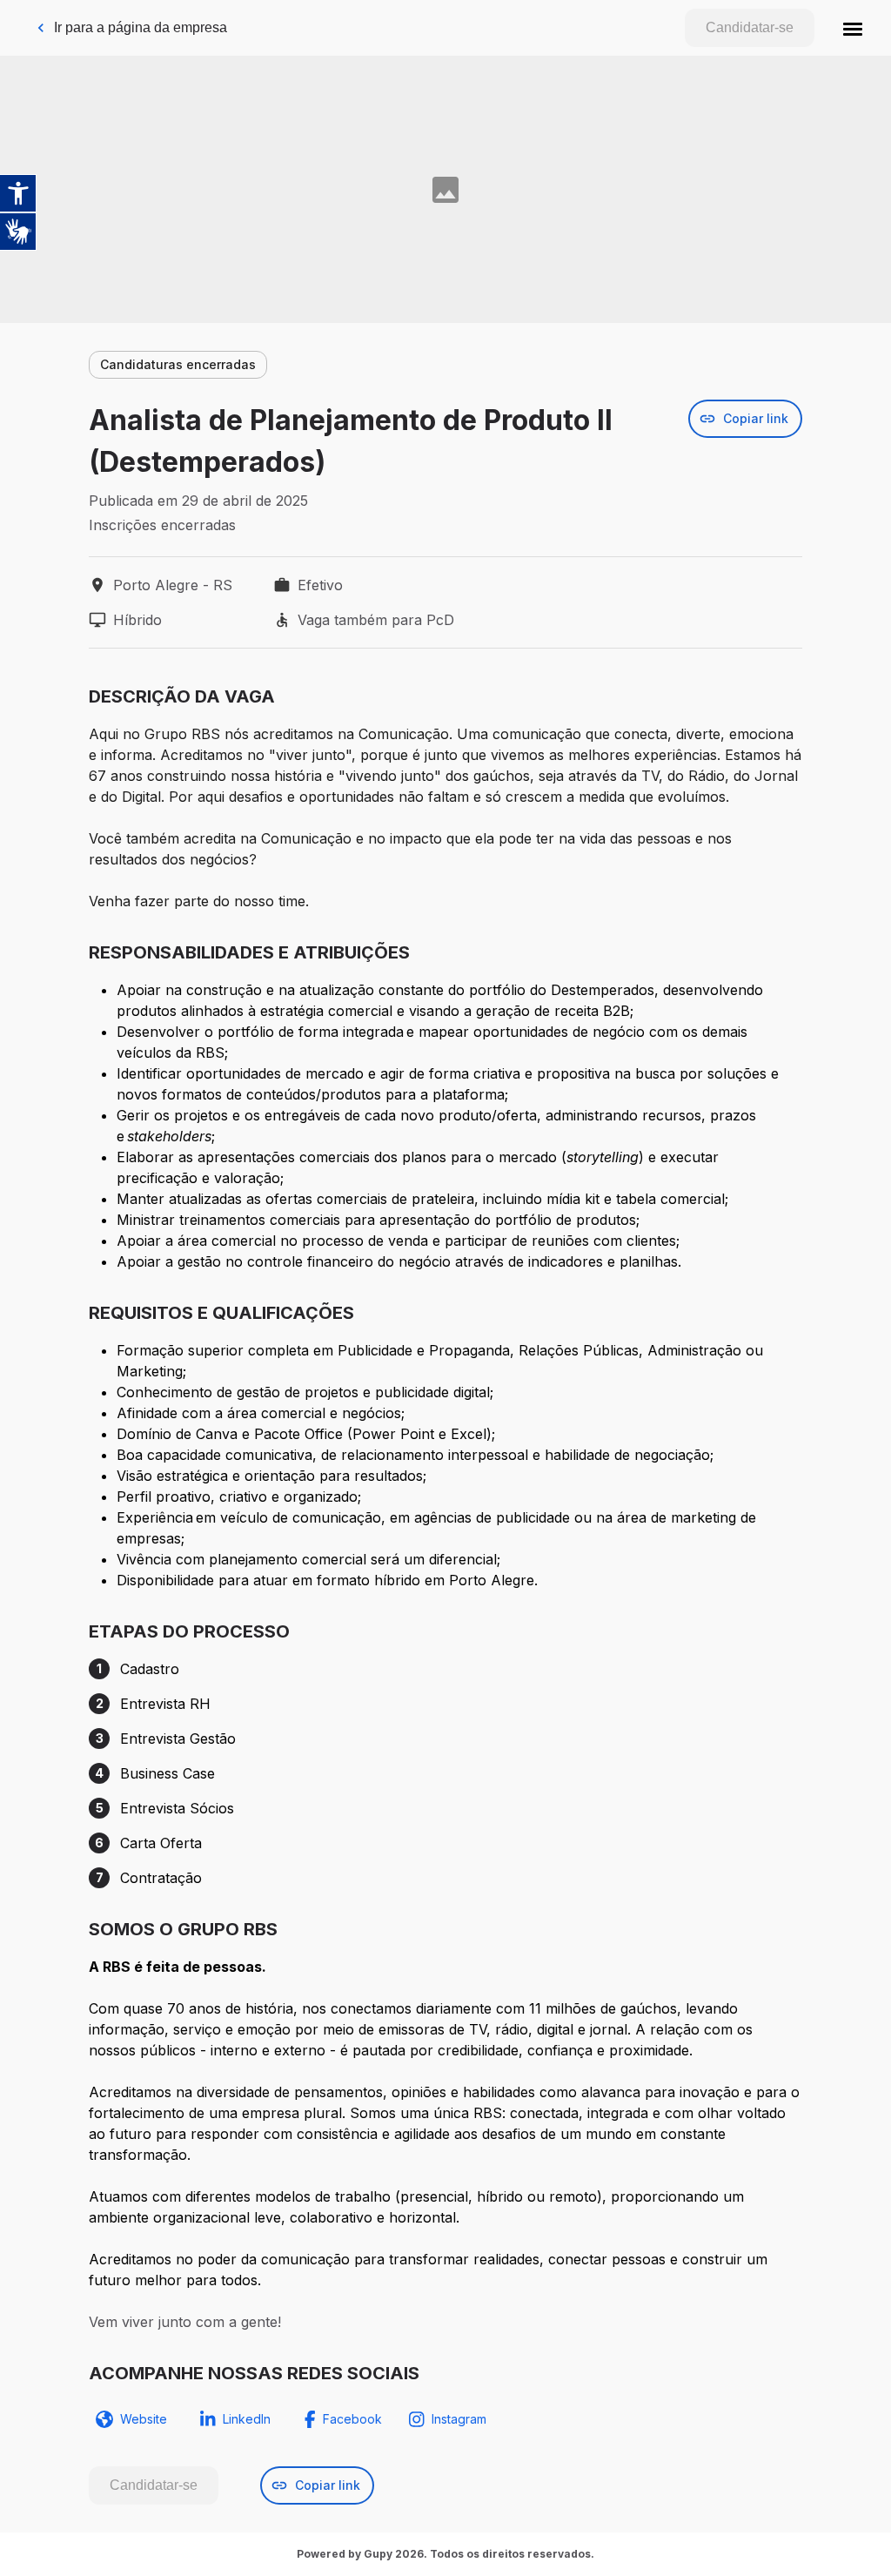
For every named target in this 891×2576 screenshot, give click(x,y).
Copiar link (756, 418)
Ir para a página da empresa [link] (141, 27)
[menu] (853, 28)
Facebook (352, 2419)
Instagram (459, 2419)
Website (144, 2419)
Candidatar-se (750, 27)
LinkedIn (247, 2419)
